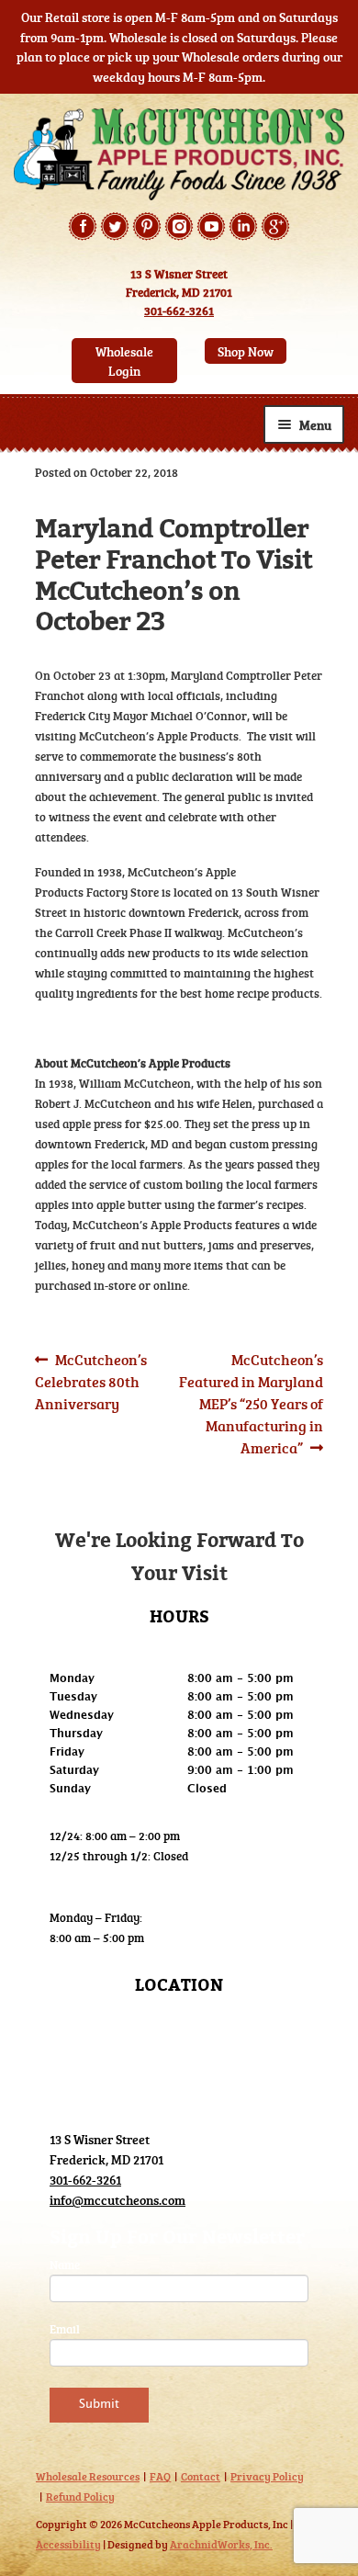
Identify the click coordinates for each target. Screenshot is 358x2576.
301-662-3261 (179, 311)
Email (65, 2329)
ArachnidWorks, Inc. (221, 2544)
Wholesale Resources (88, 2476)
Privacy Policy (267, 2476)
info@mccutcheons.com (117, 2200)
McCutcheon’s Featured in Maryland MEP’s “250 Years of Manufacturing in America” (251, 1403)
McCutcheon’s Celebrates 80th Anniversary (91, 1381)
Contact (201, 2476)
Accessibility (68, 2544)
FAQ (160, 2476)
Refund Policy (80, 2496)
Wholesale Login (124, 361)
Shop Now (246, 351)
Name (65, 2265)
